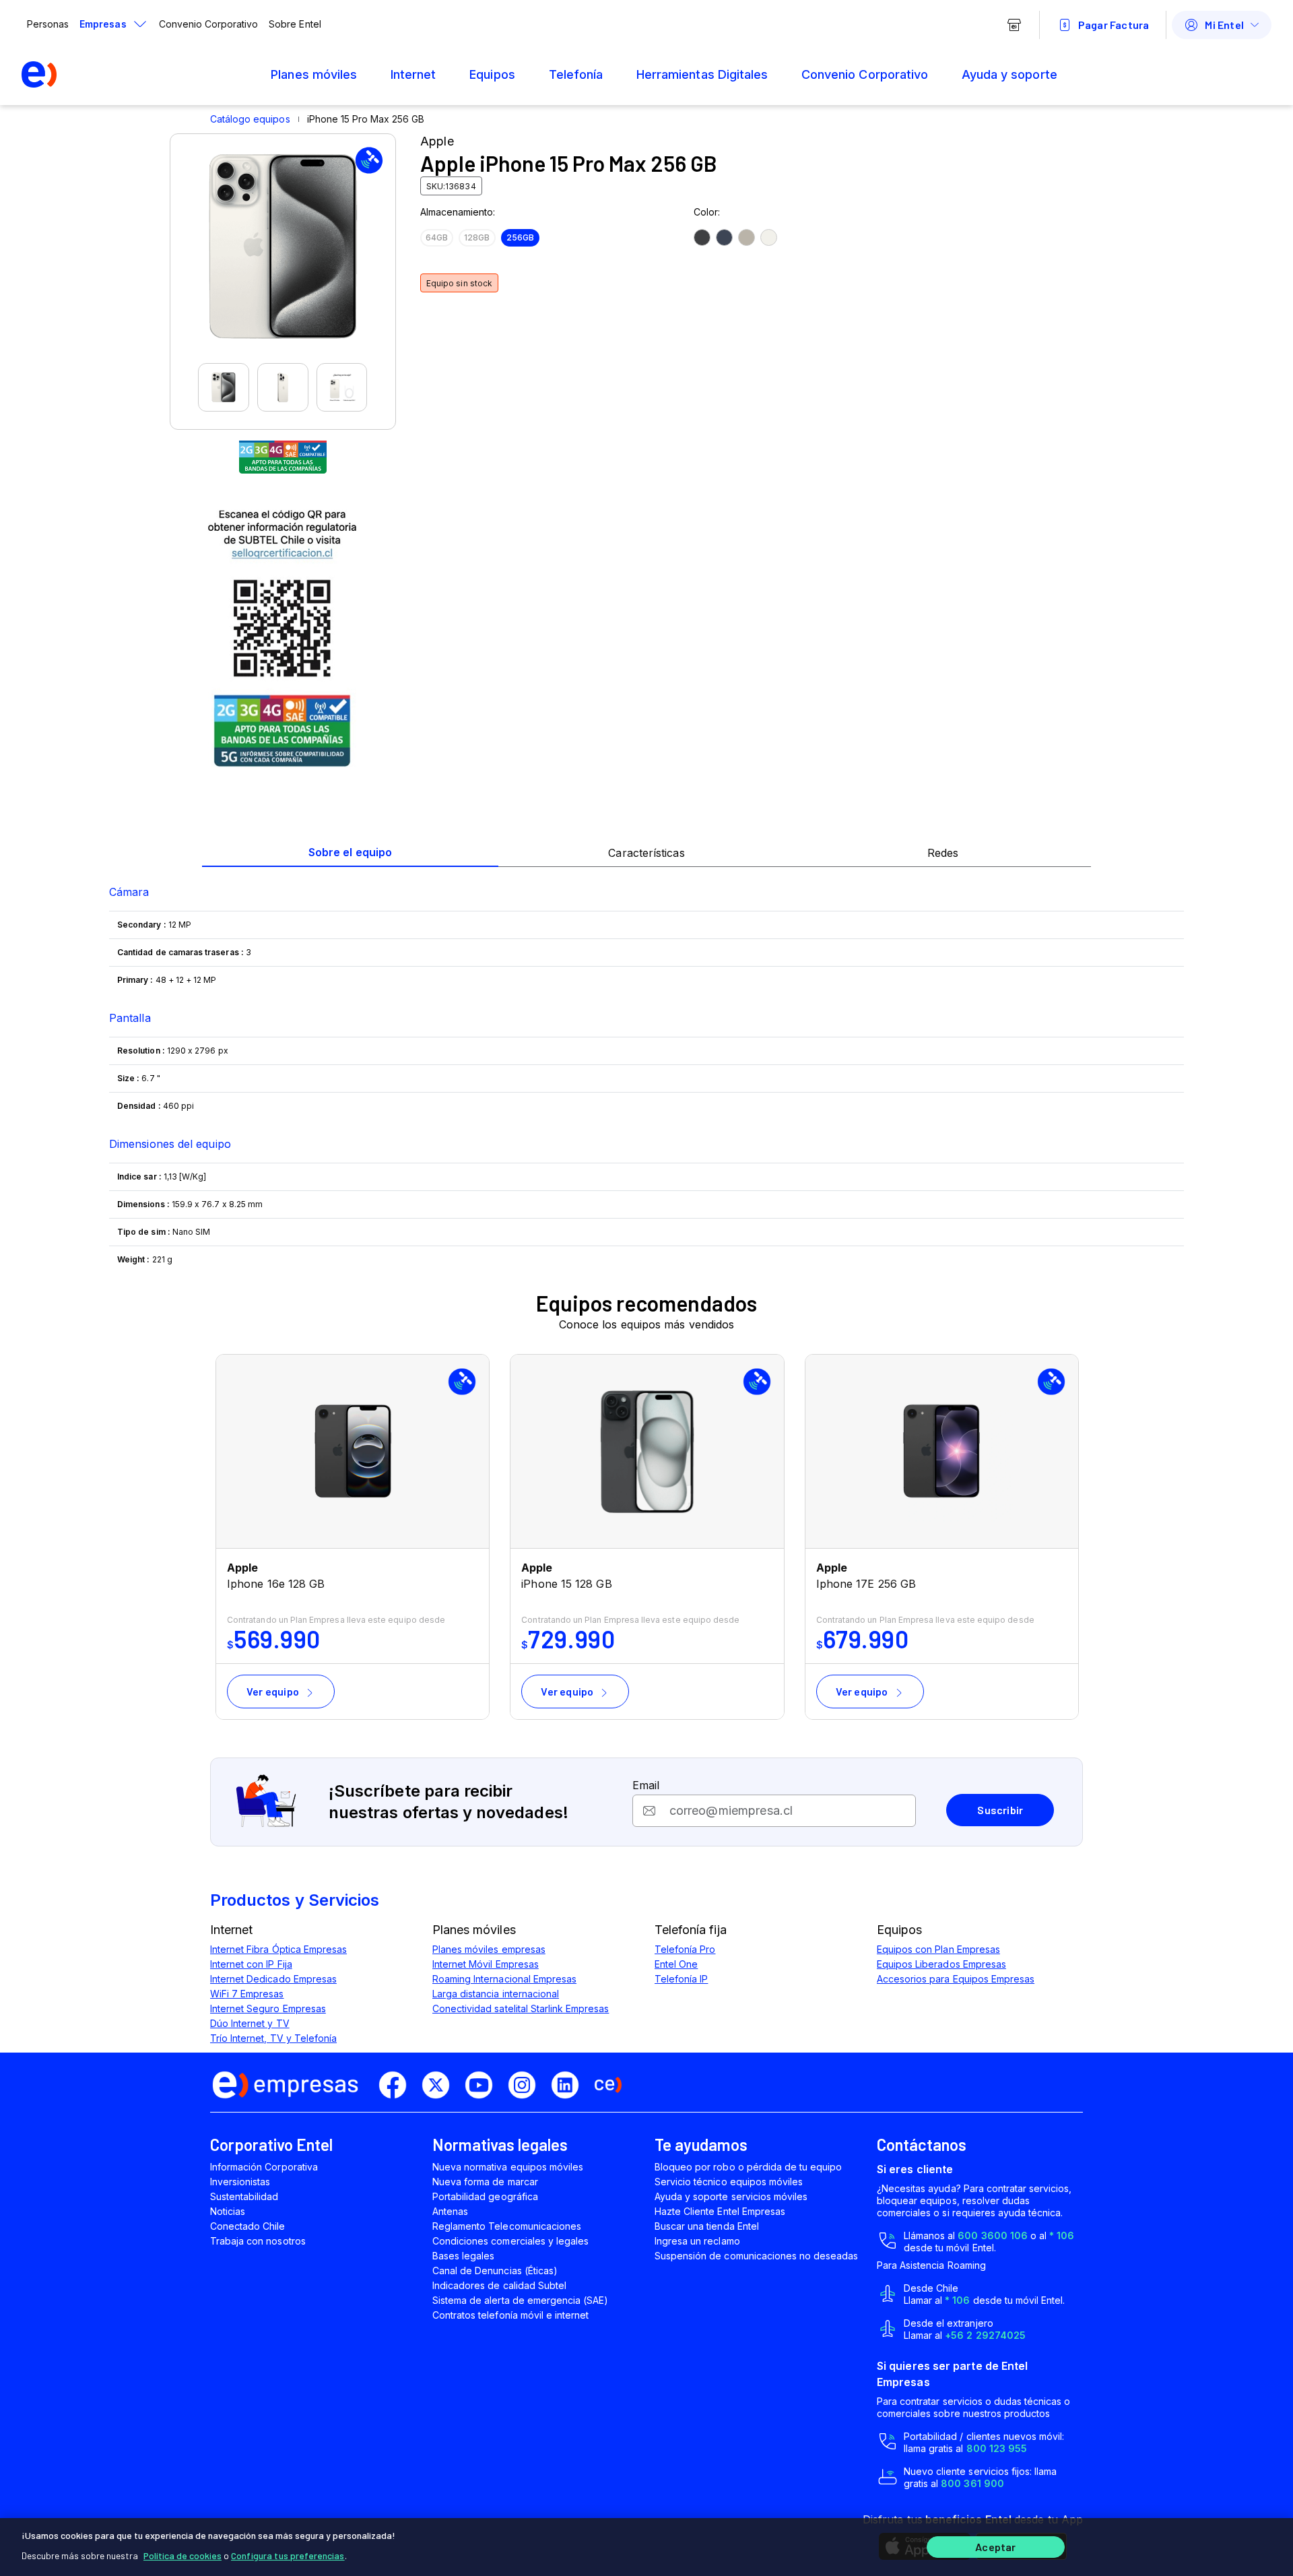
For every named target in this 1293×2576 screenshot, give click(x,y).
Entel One (676, 1964)
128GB (477, 237)
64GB (437, 237)
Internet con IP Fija (251, 1964)
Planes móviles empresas (489, 1949)
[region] (646, 2547)
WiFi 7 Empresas (247, 1994)
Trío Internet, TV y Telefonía (273, 2038)
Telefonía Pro (685, 1949)
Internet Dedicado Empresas (273, 1979)
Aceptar (995, 2547)
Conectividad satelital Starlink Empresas (521, 2008)
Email (646, 1785)
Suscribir (1000, 1810)
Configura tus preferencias (288, 2555)
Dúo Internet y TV (250, 2023)
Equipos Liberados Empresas (941, 1964)
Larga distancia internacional (496, 1994)
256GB (520, 237)
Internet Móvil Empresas (486, 1964)
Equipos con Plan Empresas (938, 1949)
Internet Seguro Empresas (268, 2008)
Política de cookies (183, 2555)
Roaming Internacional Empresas (504, 1979)
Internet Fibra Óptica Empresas (278, 1949)
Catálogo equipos (250, 119)
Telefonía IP (681, 1979)
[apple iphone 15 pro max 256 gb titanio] (702, 237)
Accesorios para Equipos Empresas (956, 1979)
